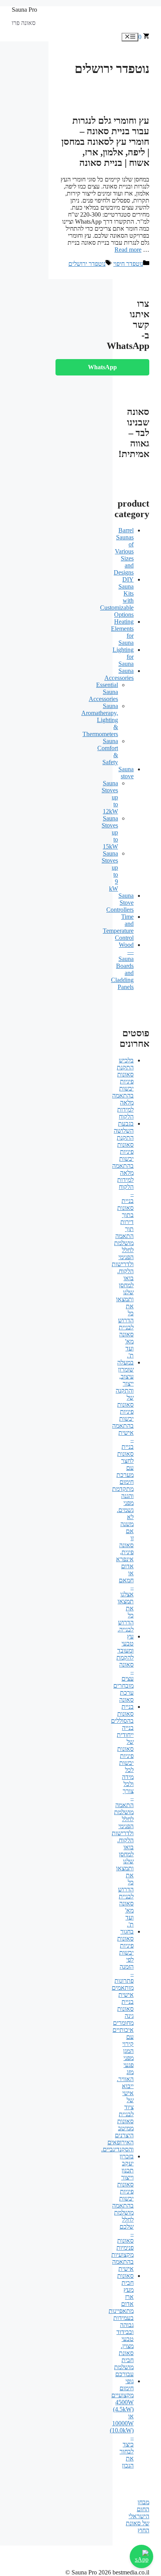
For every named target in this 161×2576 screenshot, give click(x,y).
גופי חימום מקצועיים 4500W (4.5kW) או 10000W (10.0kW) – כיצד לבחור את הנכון (122, 2423)
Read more (128, 250)
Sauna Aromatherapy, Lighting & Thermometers (100, 720)
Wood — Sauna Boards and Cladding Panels (122, 966)
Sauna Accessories (119, 674)
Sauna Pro (24, 10)
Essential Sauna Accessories (103, 692)
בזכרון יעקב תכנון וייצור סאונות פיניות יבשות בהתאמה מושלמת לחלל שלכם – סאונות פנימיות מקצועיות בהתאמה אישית (123, 2212)
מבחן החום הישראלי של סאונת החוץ (138, 2516)
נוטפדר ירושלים (87, 264)
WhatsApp (102, 367)
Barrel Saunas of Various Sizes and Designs (124, 551)
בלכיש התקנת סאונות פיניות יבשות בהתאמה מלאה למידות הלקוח (123, 1088)
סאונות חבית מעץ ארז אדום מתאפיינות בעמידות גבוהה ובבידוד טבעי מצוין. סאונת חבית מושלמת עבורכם (121, 2325)
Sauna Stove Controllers (120, 903)
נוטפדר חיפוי (128, 264)
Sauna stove (126, 773)
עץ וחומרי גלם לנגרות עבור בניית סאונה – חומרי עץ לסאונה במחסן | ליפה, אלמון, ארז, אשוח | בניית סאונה (105, 142)
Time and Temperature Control (118, 927)
